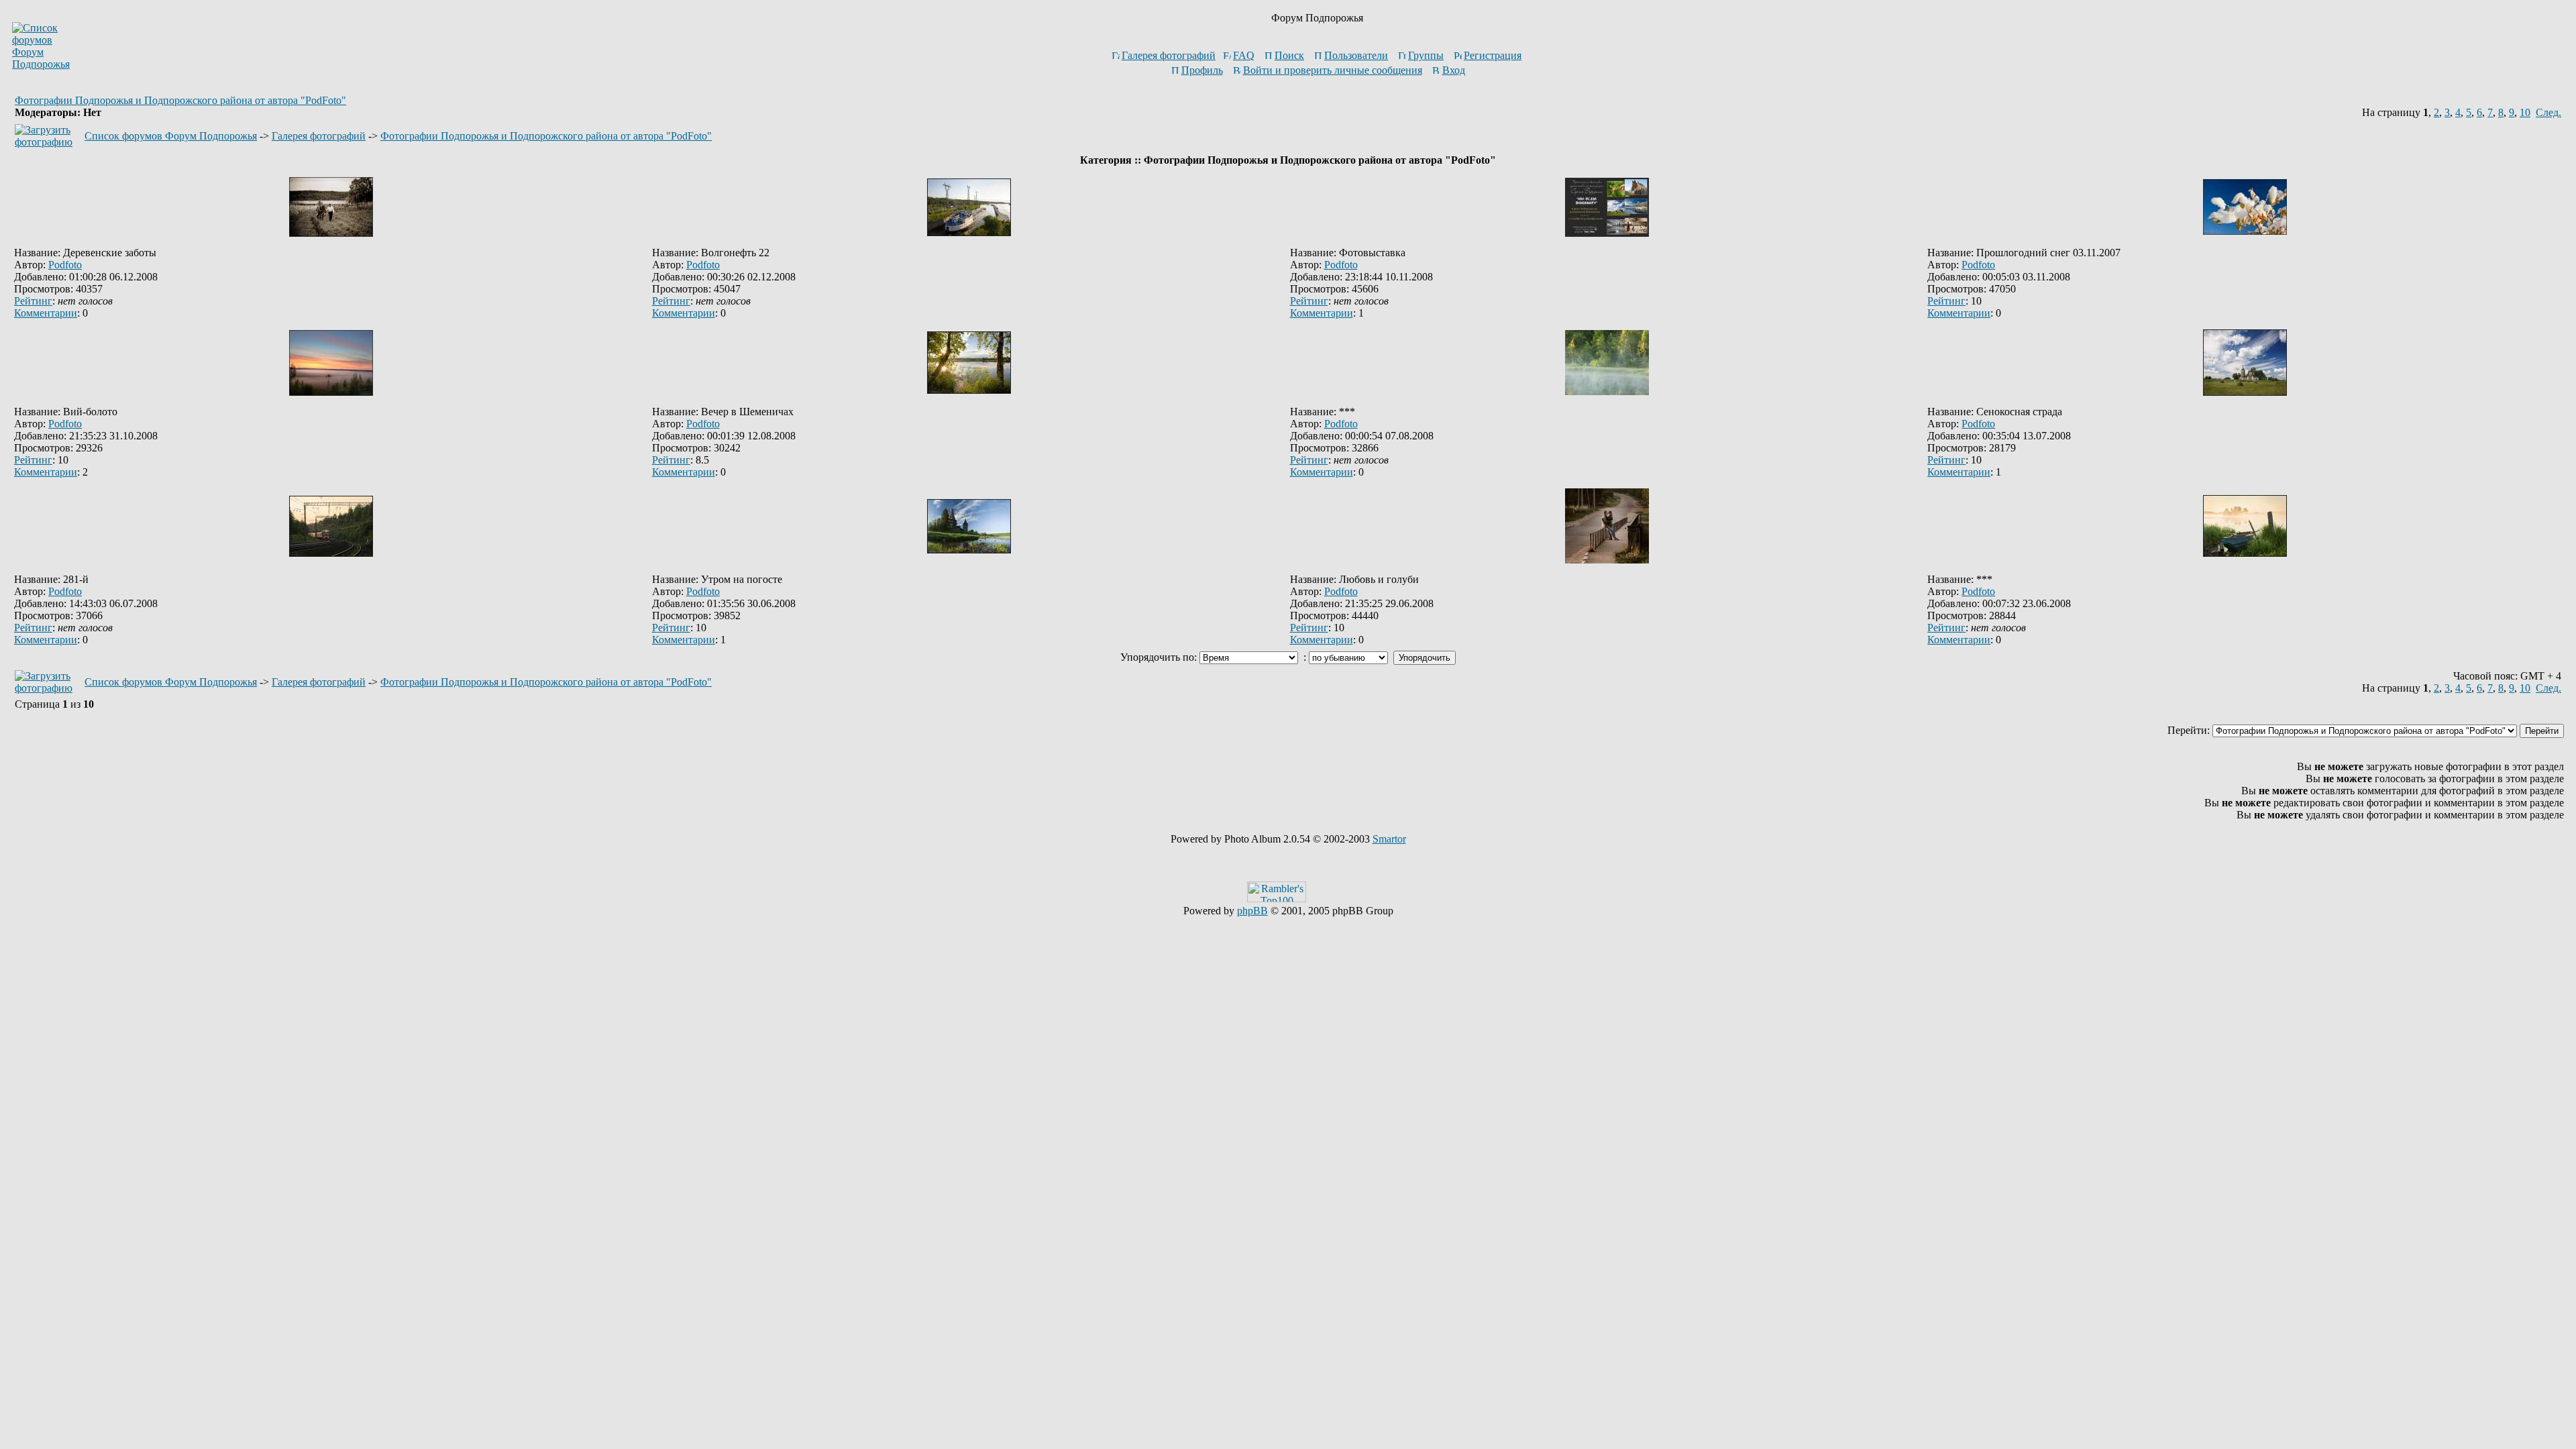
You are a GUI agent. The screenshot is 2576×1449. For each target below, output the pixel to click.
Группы (1426, 55)
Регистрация (1493, 55)
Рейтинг (33, 301)
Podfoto (65, 265)
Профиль (1202, 70)
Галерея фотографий (1169, 55)
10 (2525, 112)
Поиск (1289, 55)
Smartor (1389, 839)
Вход (1454, 70)
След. (2548, 112)
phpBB (1252, 911)
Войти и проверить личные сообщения (1333, 70)
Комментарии (46, 313)
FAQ (1244, 55)
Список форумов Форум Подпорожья (171, 136)
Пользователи (1356, 55)
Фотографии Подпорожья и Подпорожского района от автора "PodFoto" (180, 100)
